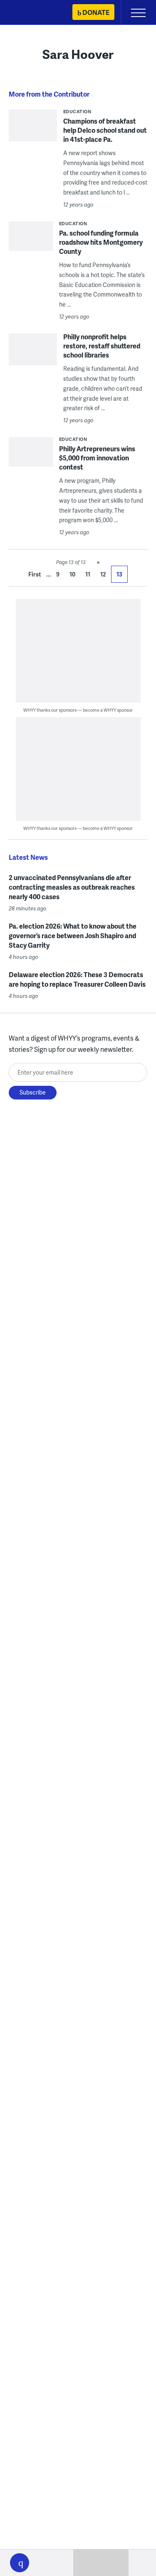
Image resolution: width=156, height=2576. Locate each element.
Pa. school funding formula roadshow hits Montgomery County (101, 242)
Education (77, 111)
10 (72, 574)
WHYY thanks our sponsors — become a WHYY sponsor (78, 710)
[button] (20, 2563)
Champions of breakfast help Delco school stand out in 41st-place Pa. (105, 130)
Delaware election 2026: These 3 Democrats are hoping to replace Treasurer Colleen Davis (77, 979)
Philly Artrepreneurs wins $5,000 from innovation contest (97, 458)
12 (103, 574)
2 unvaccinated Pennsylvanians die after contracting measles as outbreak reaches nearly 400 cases (72, 887)
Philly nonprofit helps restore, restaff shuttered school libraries (102, 346)
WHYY (31, 13)
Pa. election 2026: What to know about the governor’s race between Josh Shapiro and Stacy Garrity (73, 935)
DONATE (96, 12)
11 (88, 574)
